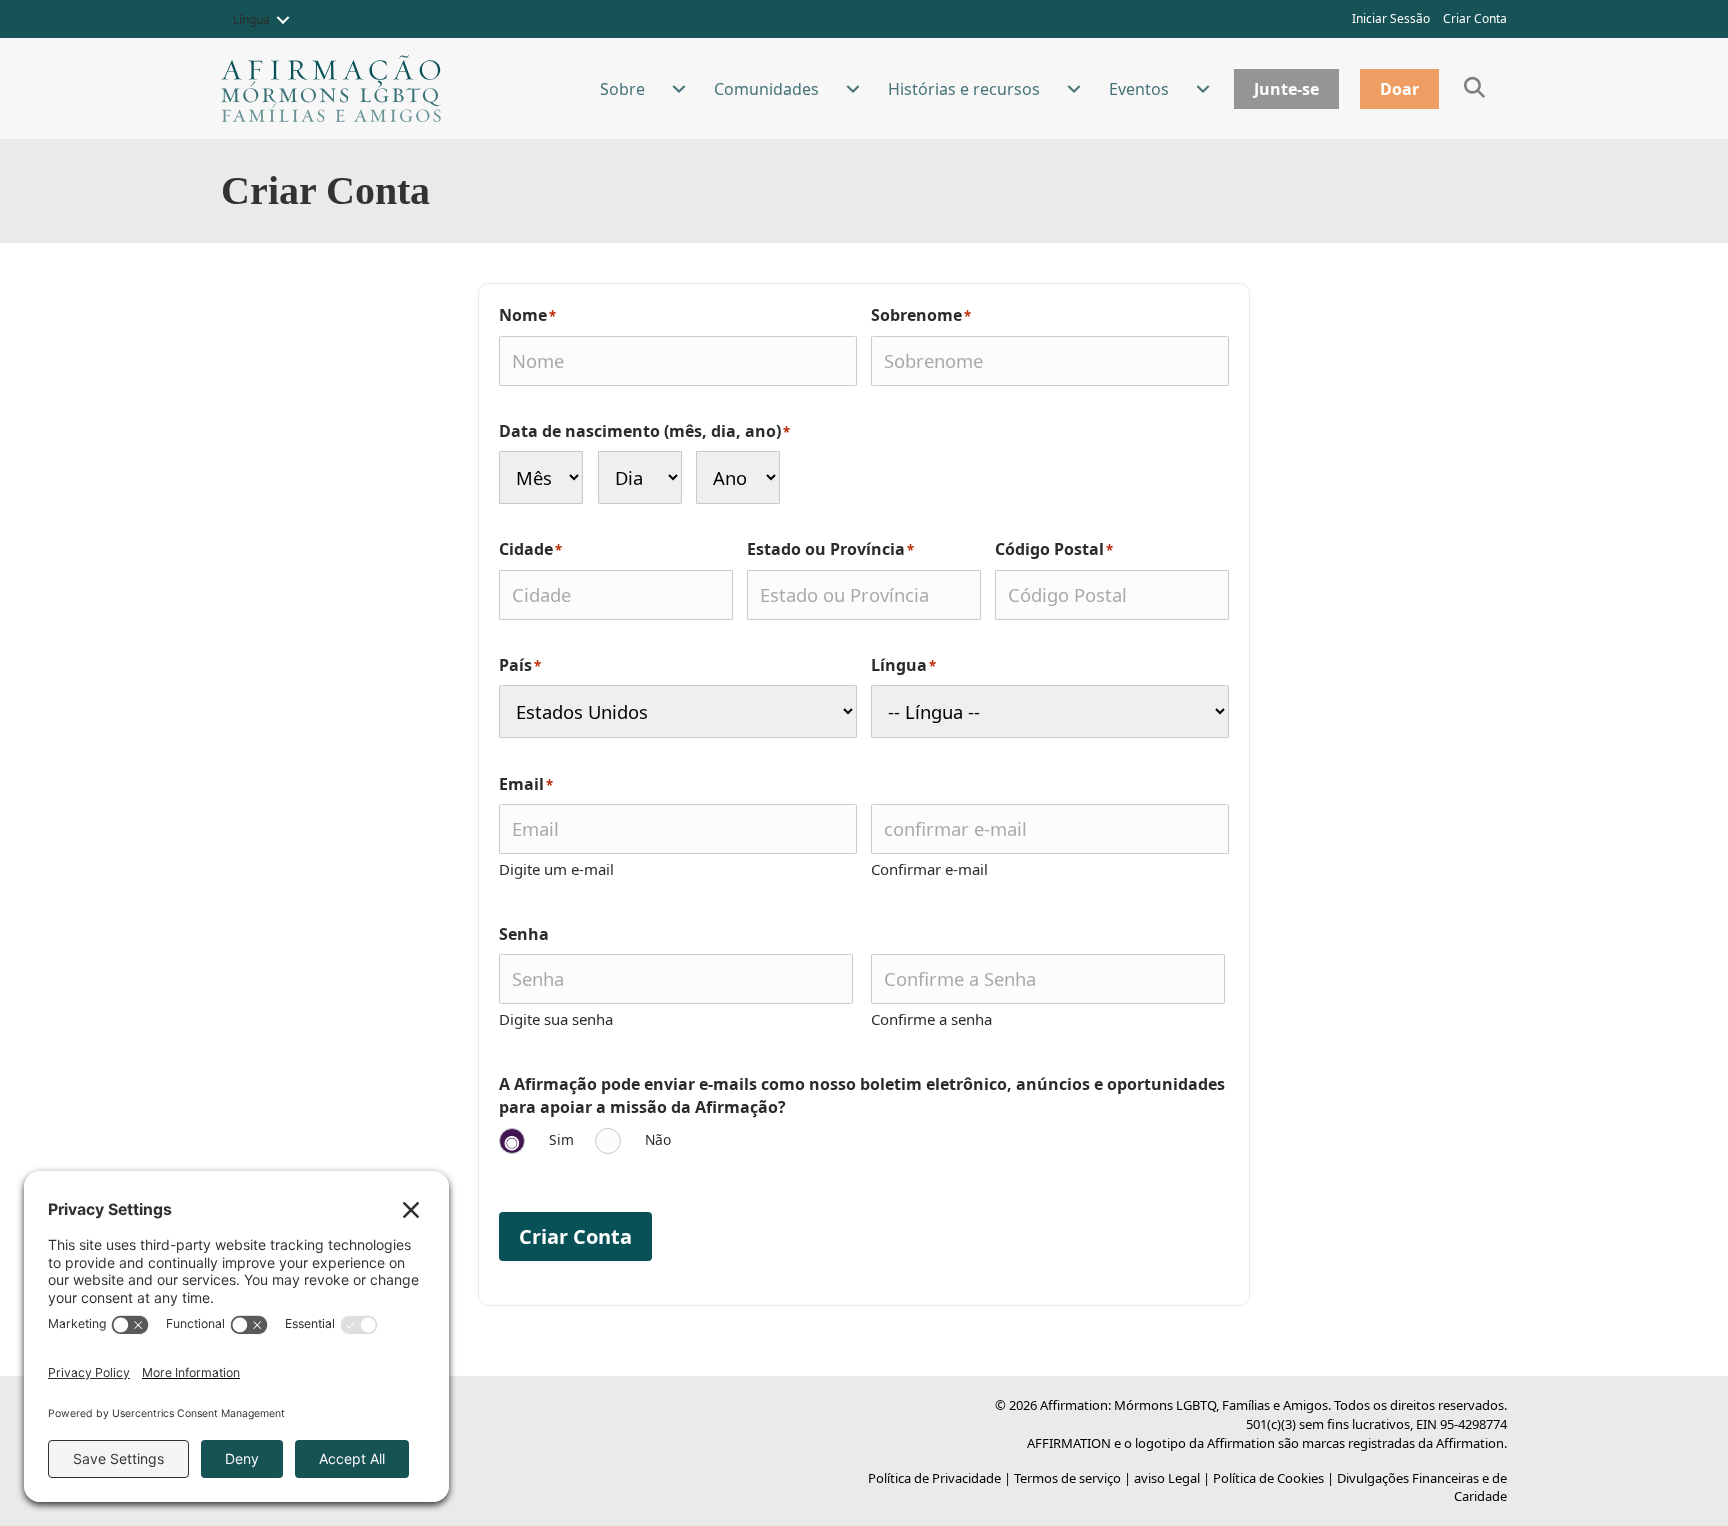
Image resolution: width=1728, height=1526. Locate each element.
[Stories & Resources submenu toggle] (1074, 89)
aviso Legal (1167, 1478)
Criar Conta (1475, 18)
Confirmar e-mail (929, 869)
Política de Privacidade (934, 1478)
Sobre (622, 89)
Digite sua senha (556, 1019)
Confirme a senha (931, 1019)
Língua (251, 19)
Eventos (1139, 89)
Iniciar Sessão (1391, 18)
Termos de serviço (1067, 1478)
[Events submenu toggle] (1203, 89)
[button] (283, 20)
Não (658, 1139)
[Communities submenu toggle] (853, 89)
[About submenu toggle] (679, 89)
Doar (1399, 89)
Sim (561, 1139)
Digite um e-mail (556, 869)
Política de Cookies (1268, 1478)
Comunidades (766, 89)
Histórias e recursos (964, 89)
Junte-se (1286, 89)
